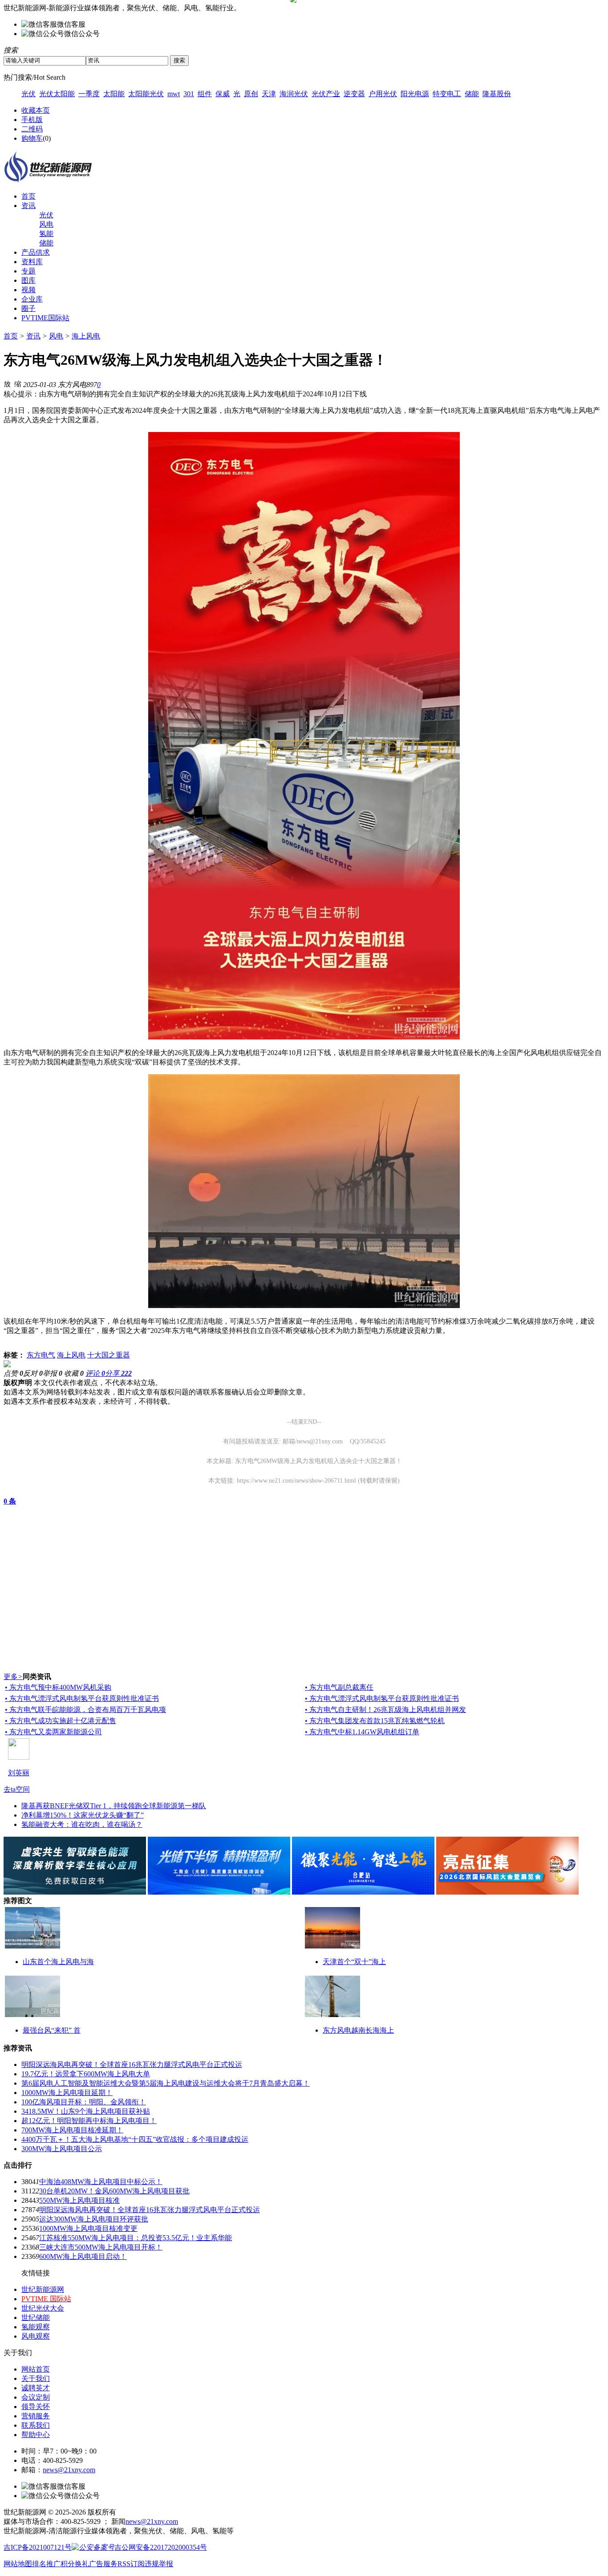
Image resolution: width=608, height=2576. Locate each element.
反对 (33, 1373)
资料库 (32, 262)
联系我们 (36, 2425)
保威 (223, 94)
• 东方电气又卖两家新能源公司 (53, 1732)
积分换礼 (75, 2564)
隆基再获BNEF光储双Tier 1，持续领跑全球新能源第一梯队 (114, 1806)
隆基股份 (497, 94)
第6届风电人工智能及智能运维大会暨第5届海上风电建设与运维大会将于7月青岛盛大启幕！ (166, 2083)
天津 (269, 94)
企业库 (32, 299)
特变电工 (447, 94)
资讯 (28, 206)
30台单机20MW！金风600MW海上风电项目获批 (114, 2191)
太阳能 (114, 94)
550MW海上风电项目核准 (79, 2200)
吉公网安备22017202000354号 (161, 2547)
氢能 (46, 234)
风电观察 (36, 2336)
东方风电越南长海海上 (358, 2030)
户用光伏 (383, 94)
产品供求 (36, 252)
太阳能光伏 (146, 94)
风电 (46, 224)
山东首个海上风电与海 (58, 1962)
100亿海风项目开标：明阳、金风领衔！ (84, 2102)
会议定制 (36, 2397)
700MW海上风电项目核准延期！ (72, 2130)
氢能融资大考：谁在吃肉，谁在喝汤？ (82, 1824)
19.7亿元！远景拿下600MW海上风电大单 (86, 2074)
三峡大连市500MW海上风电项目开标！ (101, 2247)
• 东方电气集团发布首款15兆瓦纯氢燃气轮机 (375, 1721)
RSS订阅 (131, 2564)
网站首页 (36, 2369)
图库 (28, 280)
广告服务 (103, 2564)
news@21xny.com (69, 2470)
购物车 (32, 138)
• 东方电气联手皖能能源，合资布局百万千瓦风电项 (85, 1710)
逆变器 (354, 94)
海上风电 (86, 336)
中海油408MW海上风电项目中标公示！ (101, 2182)
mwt (174, 94)
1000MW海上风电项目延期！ (67, 2093)
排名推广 (46, 2564)
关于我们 (36, 2378)
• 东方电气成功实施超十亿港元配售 (61, 1721)
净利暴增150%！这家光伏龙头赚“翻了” (83, 1815)
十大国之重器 (109, 1355)
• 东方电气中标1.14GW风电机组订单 (362, 1732)
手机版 (32, 120)
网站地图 (18, 2564)
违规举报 (159, 2564)
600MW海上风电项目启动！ (83, 2256)
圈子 (28, 308)
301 (189, 94)
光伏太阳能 (57, 94)
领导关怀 (36, 2407)
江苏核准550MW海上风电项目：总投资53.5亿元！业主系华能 (136, 2238)
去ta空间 (17, 1789)
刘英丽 (19, 1773)
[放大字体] (7, 383)
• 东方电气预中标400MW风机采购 (58, 1687)
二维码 (32, 129)
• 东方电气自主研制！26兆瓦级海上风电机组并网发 (385, 1710)
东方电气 (41, 1355)
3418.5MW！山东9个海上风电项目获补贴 (86, 2111)
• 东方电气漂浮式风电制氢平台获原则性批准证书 (82, 1698)
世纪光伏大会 (43, 2308)
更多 (13, 1677)
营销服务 (36, 2416)
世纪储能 (36, 2317)
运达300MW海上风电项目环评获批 (94, 2219)
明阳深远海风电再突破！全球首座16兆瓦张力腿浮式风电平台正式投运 (132, 2064)
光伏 (28, 94)
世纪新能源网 (43, 2289)
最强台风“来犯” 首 (52, 2030)
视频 (28, 290)
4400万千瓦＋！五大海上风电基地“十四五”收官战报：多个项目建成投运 (135, 2139)
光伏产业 (326, 94)
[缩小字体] (18, 383)
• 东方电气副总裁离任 (339, 1687)
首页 (28, 196)
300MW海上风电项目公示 (62, 2149)
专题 (28, 271)
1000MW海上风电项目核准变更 (88, 2228)
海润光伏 (294, 94)
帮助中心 (36, 2435)
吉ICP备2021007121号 (38, 2547)
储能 (472, 94)
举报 (53, 1373)
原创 (251, 94)
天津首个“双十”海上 (354, 1962)
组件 (205, 94)
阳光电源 (415, 94)
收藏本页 (36, 110)
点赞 (13, 1373)
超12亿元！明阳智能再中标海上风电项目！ (89, 2121)
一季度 (89, 94)
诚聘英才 (36, 2388)
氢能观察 (36, 2327)
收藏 (74, 1373)
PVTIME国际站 (45, 318)
